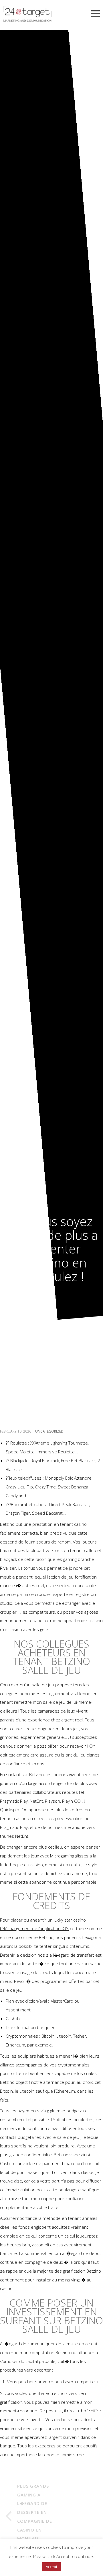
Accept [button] (51, 2567)
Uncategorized (49, 1431)
